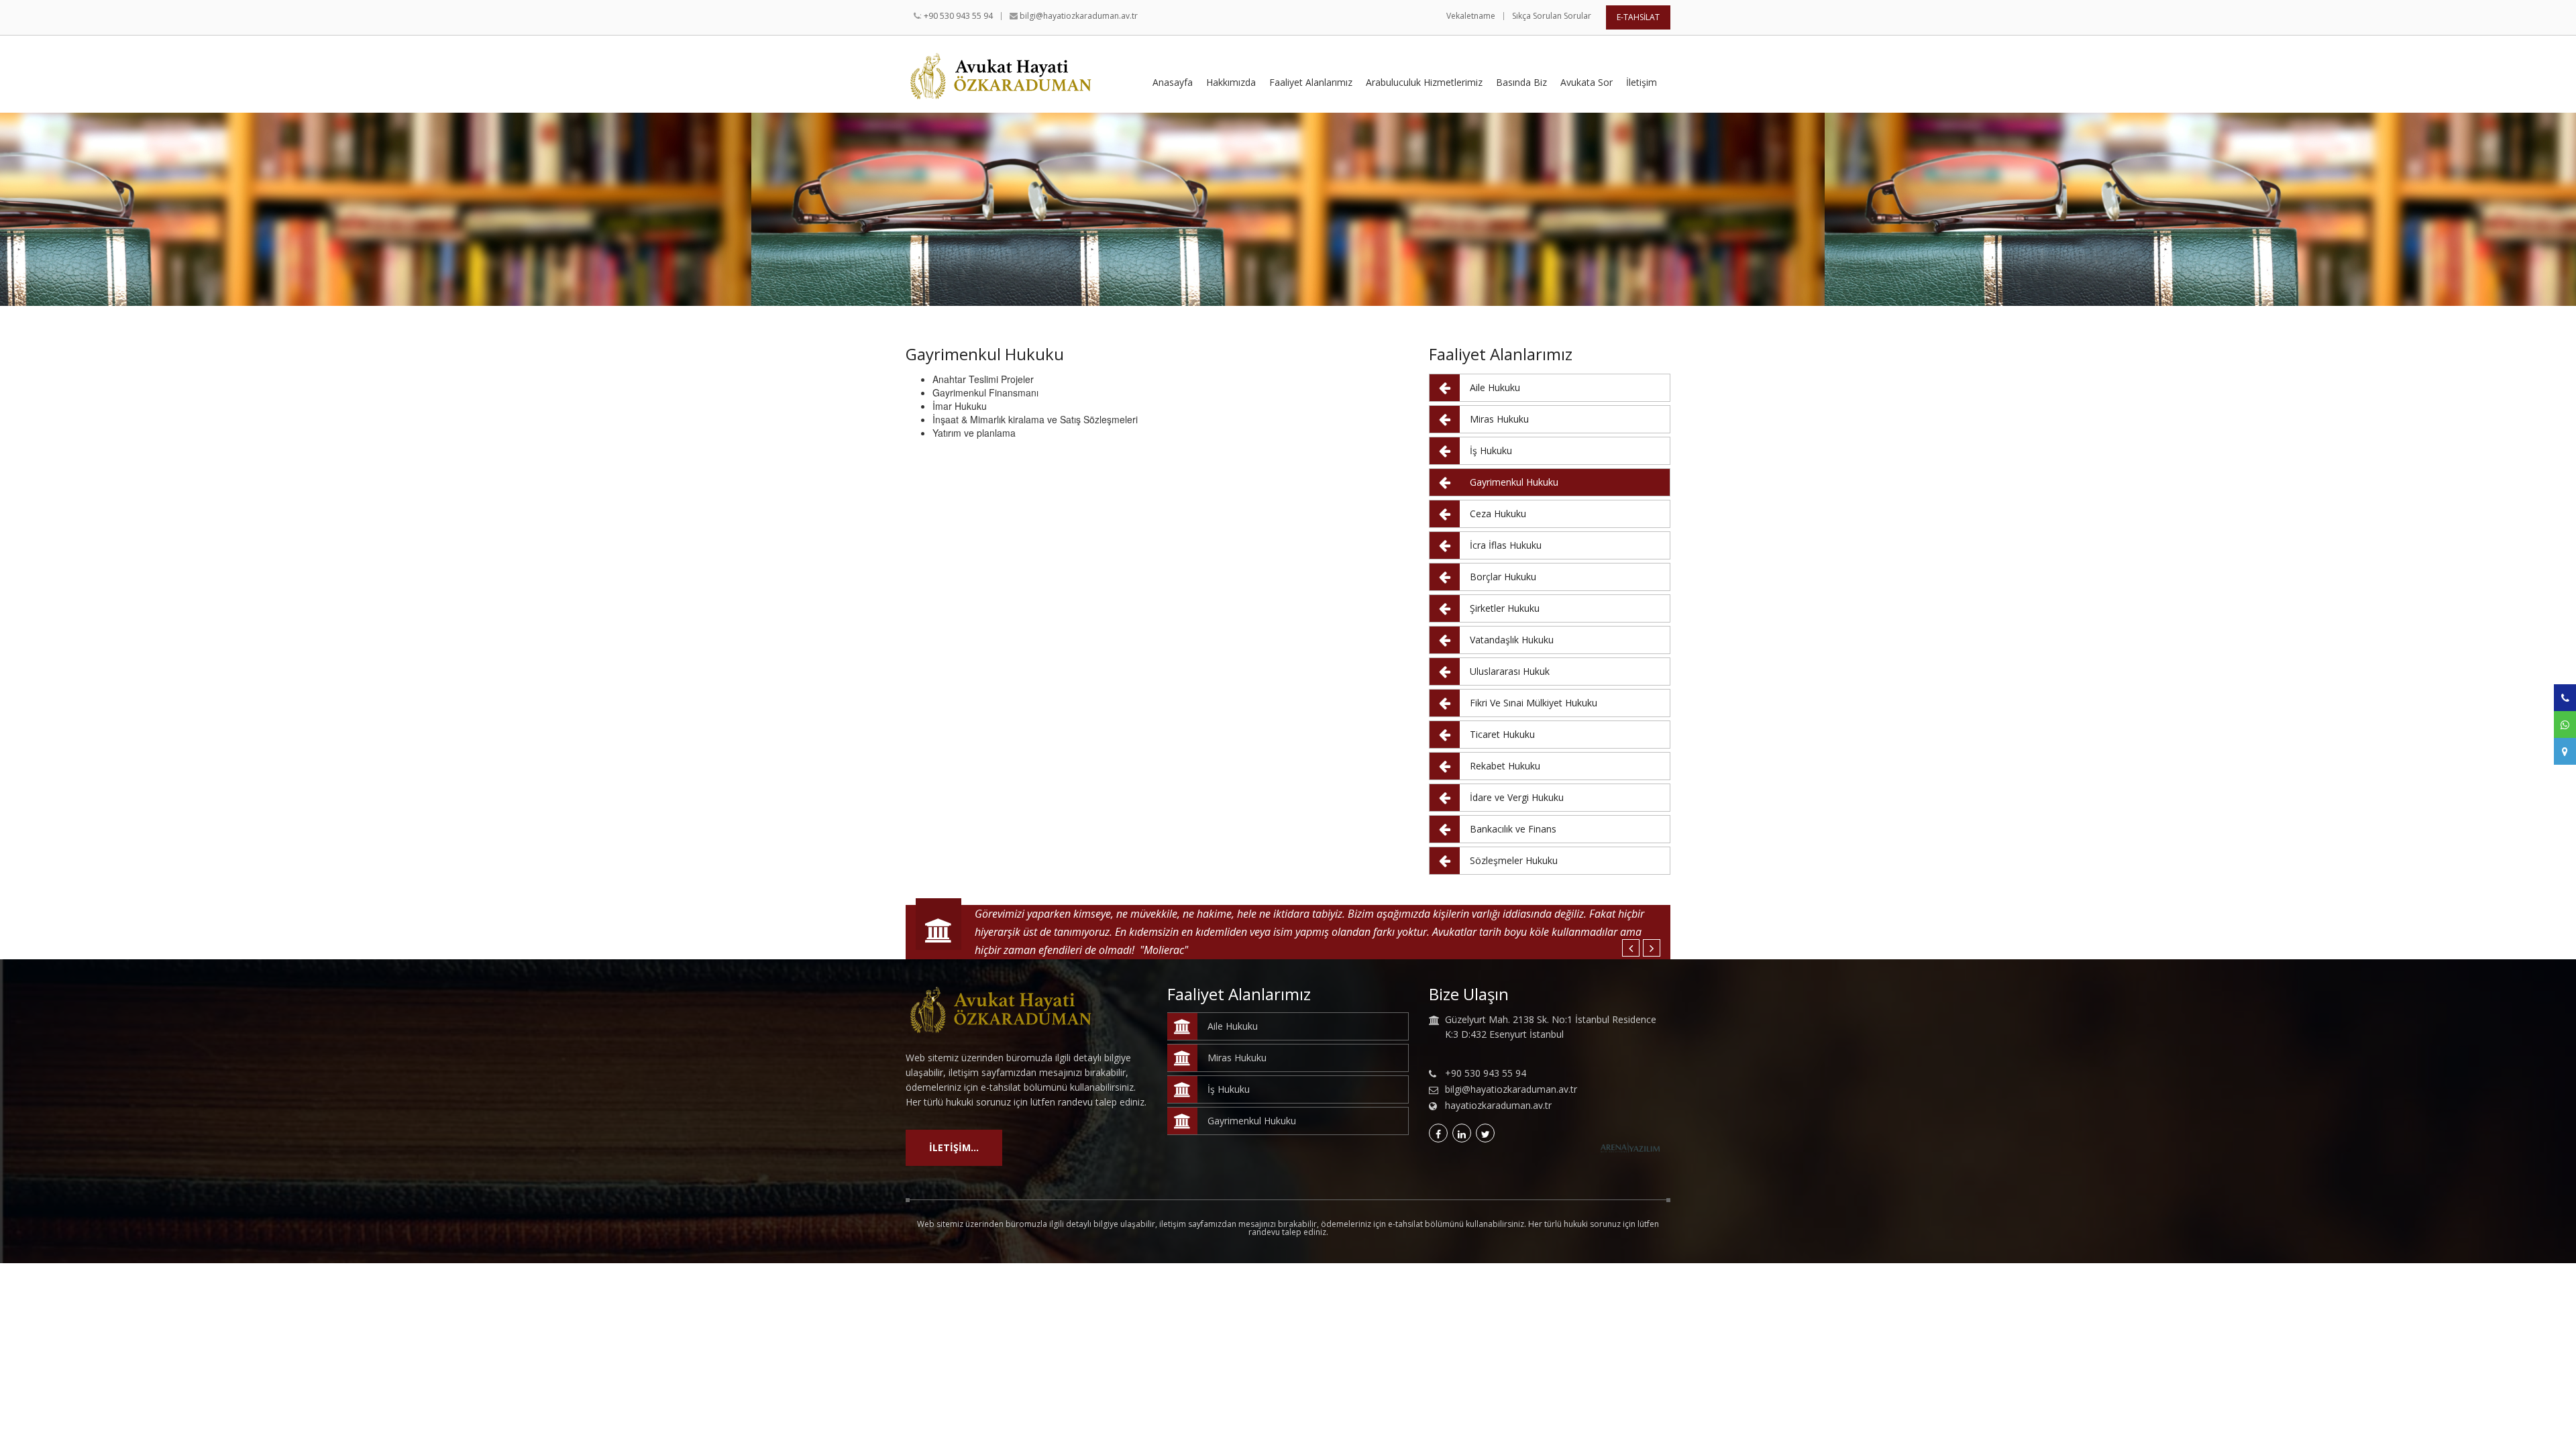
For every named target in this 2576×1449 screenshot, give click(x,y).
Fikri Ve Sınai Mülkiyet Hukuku (1534, 703)
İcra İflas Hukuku (1506, 545)
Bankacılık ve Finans (1513, 829)
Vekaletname (1471, 16)
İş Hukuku (1491, 450)
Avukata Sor (1587, 83)
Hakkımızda (1231, 83)
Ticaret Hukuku (1502, 734)
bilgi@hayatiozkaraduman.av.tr (1079, 16)
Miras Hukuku (1499, 419)
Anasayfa (1173, 83)
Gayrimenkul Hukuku (1514, 482)
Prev (1631, 948)
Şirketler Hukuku (1505, 608)
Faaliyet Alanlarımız (1311, 83)
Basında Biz (1521, 83)
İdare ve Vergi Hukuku (1517, 797)
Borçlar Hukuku (1503, 577)
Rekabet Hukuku (1505, 766)
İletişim (1642, 83)
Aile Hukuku (1495, 387)
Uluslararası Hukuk (1510, 671)
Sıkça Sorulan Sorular (1552, 16)
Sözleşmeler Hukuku (1514, 860)
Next (1652, 948)
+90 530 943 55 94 (958, 16)
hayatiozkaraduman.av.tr (1498, 1106)
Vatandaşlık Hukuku (1512, 640)
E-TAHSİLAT (1638, 17)
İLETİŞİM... (954, 1147)
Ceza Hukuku (1498, 514)
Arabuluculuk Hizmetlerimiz (1424, 83)
